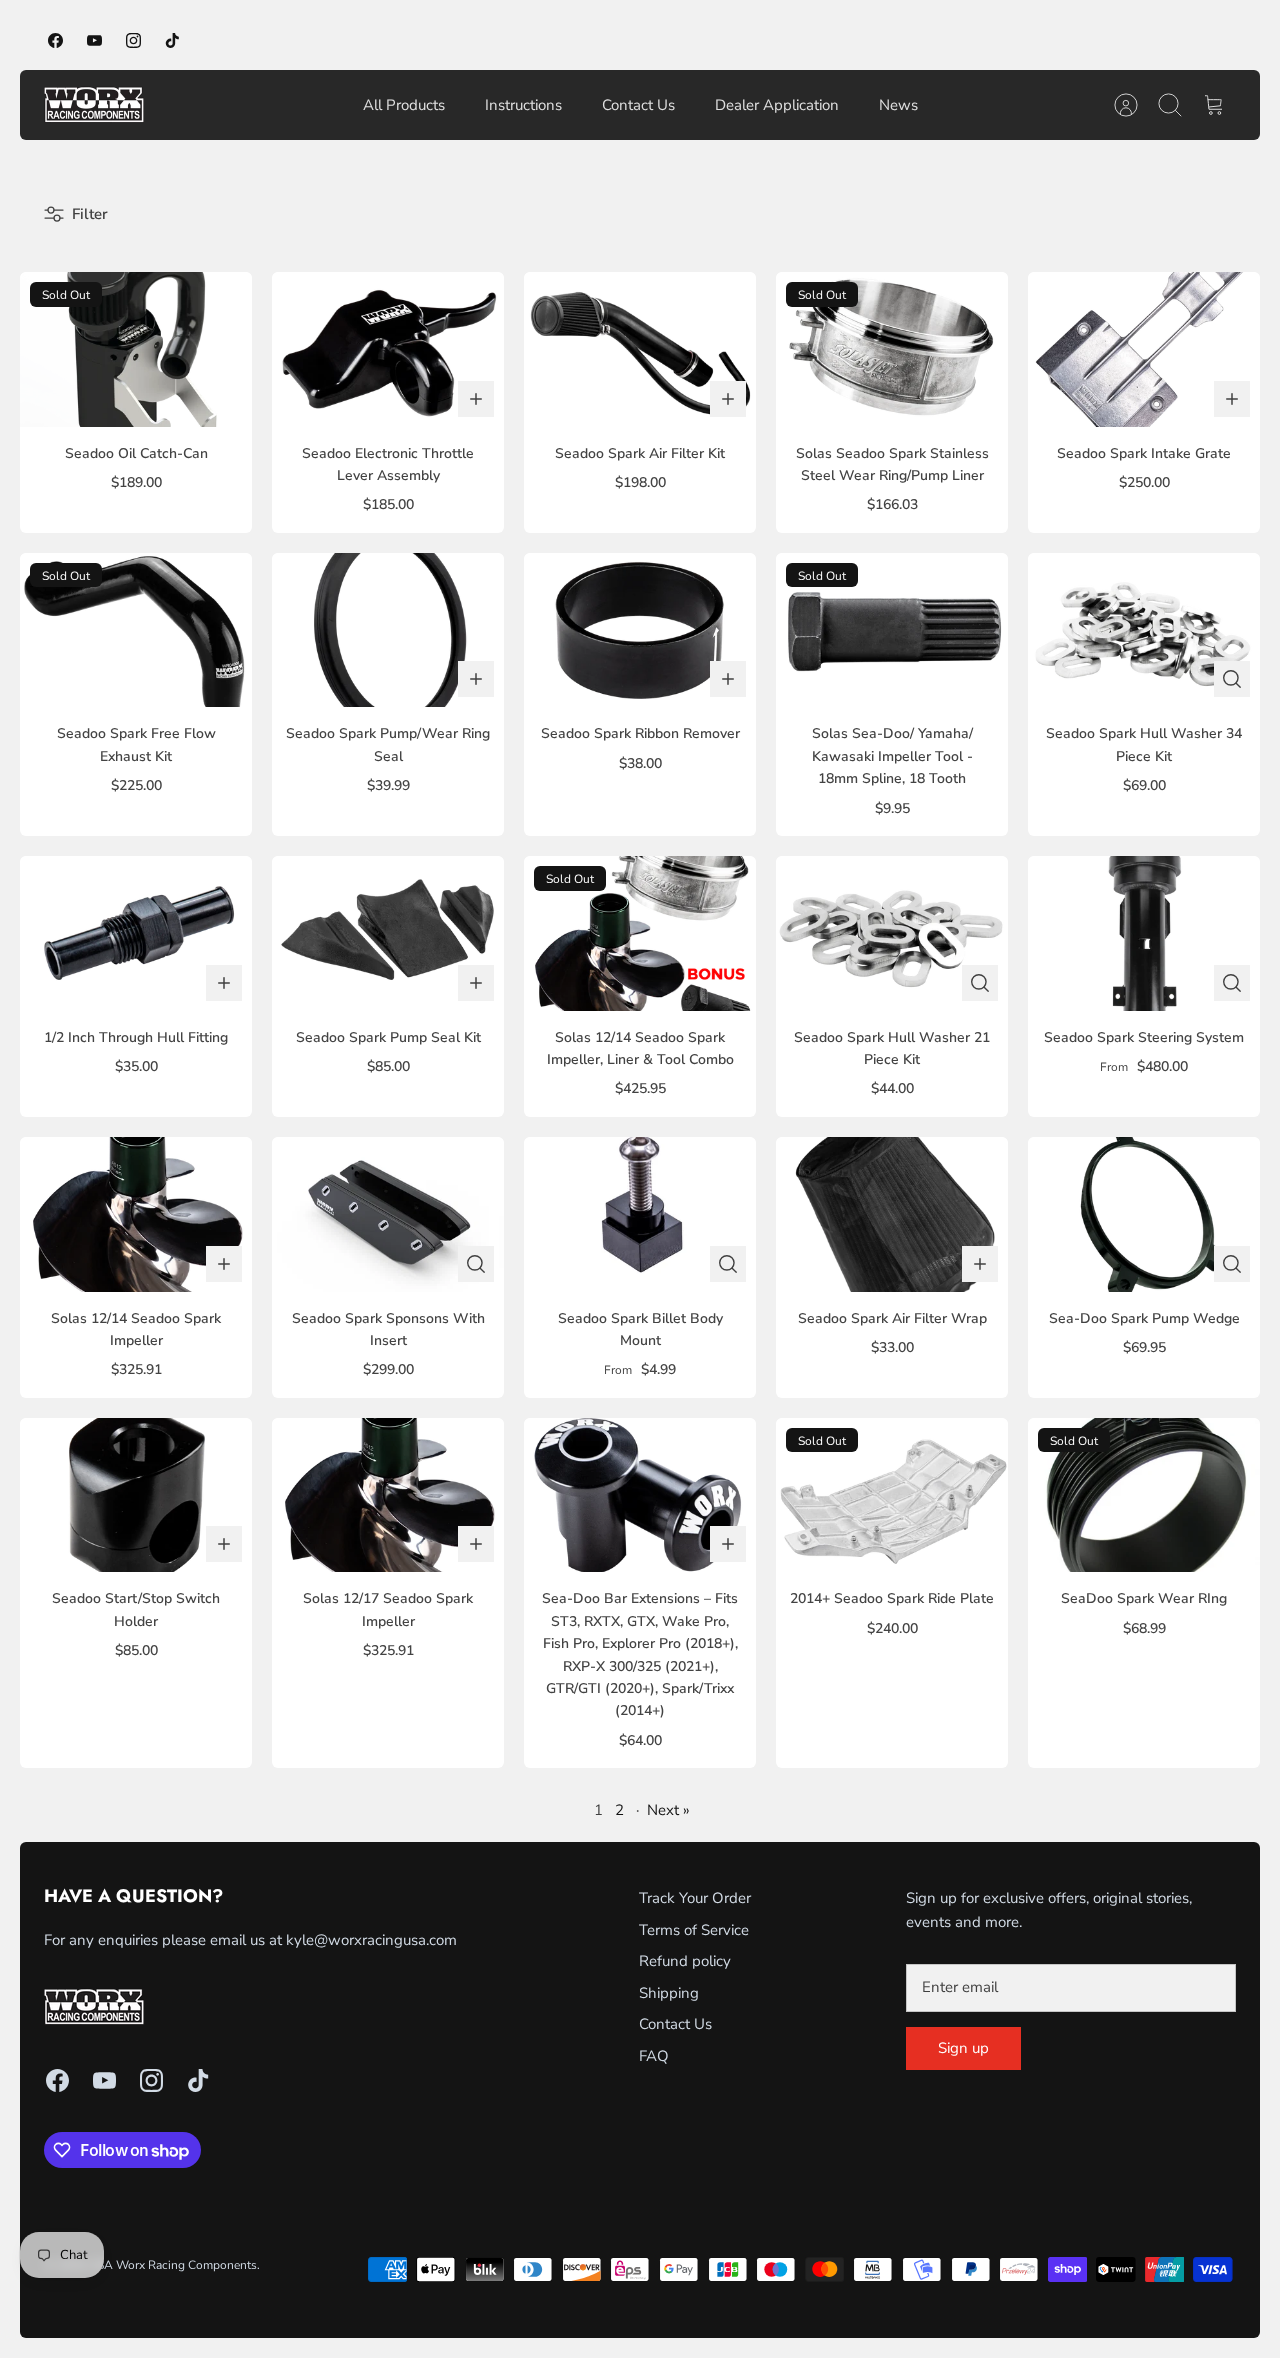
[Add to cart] (476, 399)
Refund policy (685, 1961)
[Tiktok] (172, 40)
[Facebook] (55, 40)
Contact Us (638, 105)
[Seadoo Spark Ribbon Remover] (640, 630)
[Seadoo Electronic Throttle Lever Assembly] (388, 349)
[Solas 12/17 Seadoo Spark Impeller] (388, 1495)
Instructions (523, 105)
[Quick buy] (1232, 679)
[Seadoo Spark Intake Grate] (1144, 349)
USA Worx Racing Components (172, 2265)
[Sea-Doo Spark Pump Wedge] (1144, 1214)
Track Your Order (695, 1898)
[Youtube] (94, 40)
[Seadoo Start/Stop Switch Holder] (136, 1495)
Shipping (669, 1993)
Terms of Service (694, 1930)
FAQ (654, 2056)
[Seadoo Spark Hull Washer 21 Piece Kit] (892, 933)
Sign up (963, 2048)
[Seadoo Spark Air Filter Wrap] (892, 1214)
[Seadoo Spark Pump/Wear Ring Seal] (388, 630)
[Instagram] (133, 40)
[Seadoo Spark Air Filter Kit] (640, 349)
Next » (668, 1810)
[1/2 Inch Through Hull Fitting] (136, 933)
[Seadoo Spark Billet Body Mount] (640, 1214)
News (898, 105)
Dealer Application (777, 105)
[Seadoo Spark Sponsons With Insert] (388, 1214)
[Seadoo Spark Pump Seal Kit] (388, 933)
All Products (404, 105)
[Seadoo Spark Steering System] (1144, 933)
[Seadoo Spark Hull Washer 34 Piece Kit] (1144, 630)
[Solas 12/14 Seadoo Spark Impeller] (136, 1214)
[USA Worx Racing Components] (94, 105)
